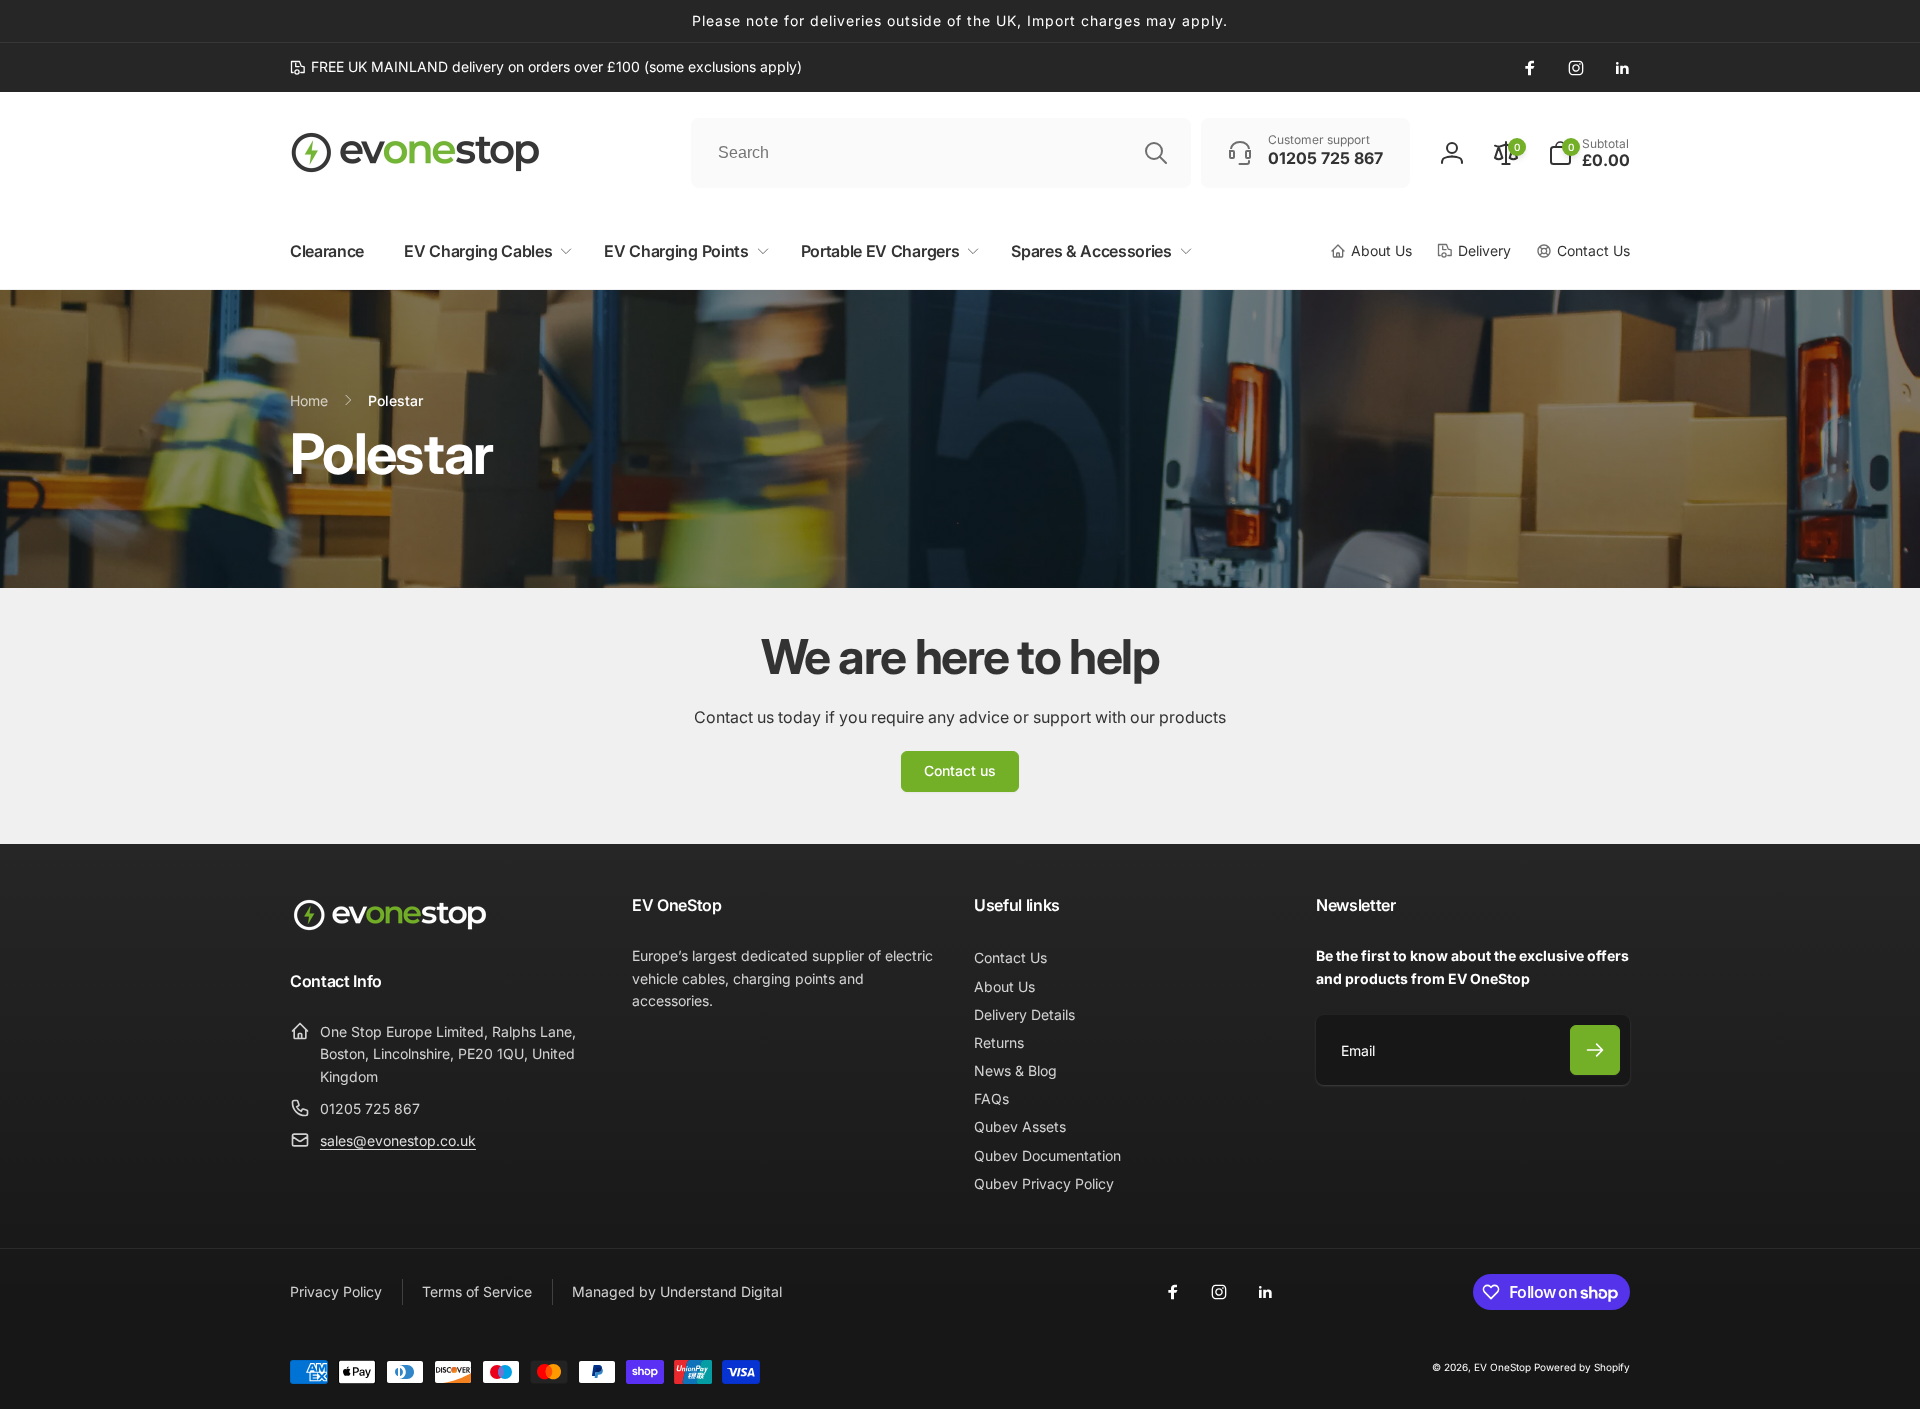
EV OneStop (1502, 1367)
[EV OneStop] (390, 928)
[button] (1589, 153)
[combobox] (941, 153)
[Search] (1156, 153)
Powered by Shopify (1582, 1367)
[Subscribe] (1595, 1050)
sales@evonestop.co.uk (398, 1140)
